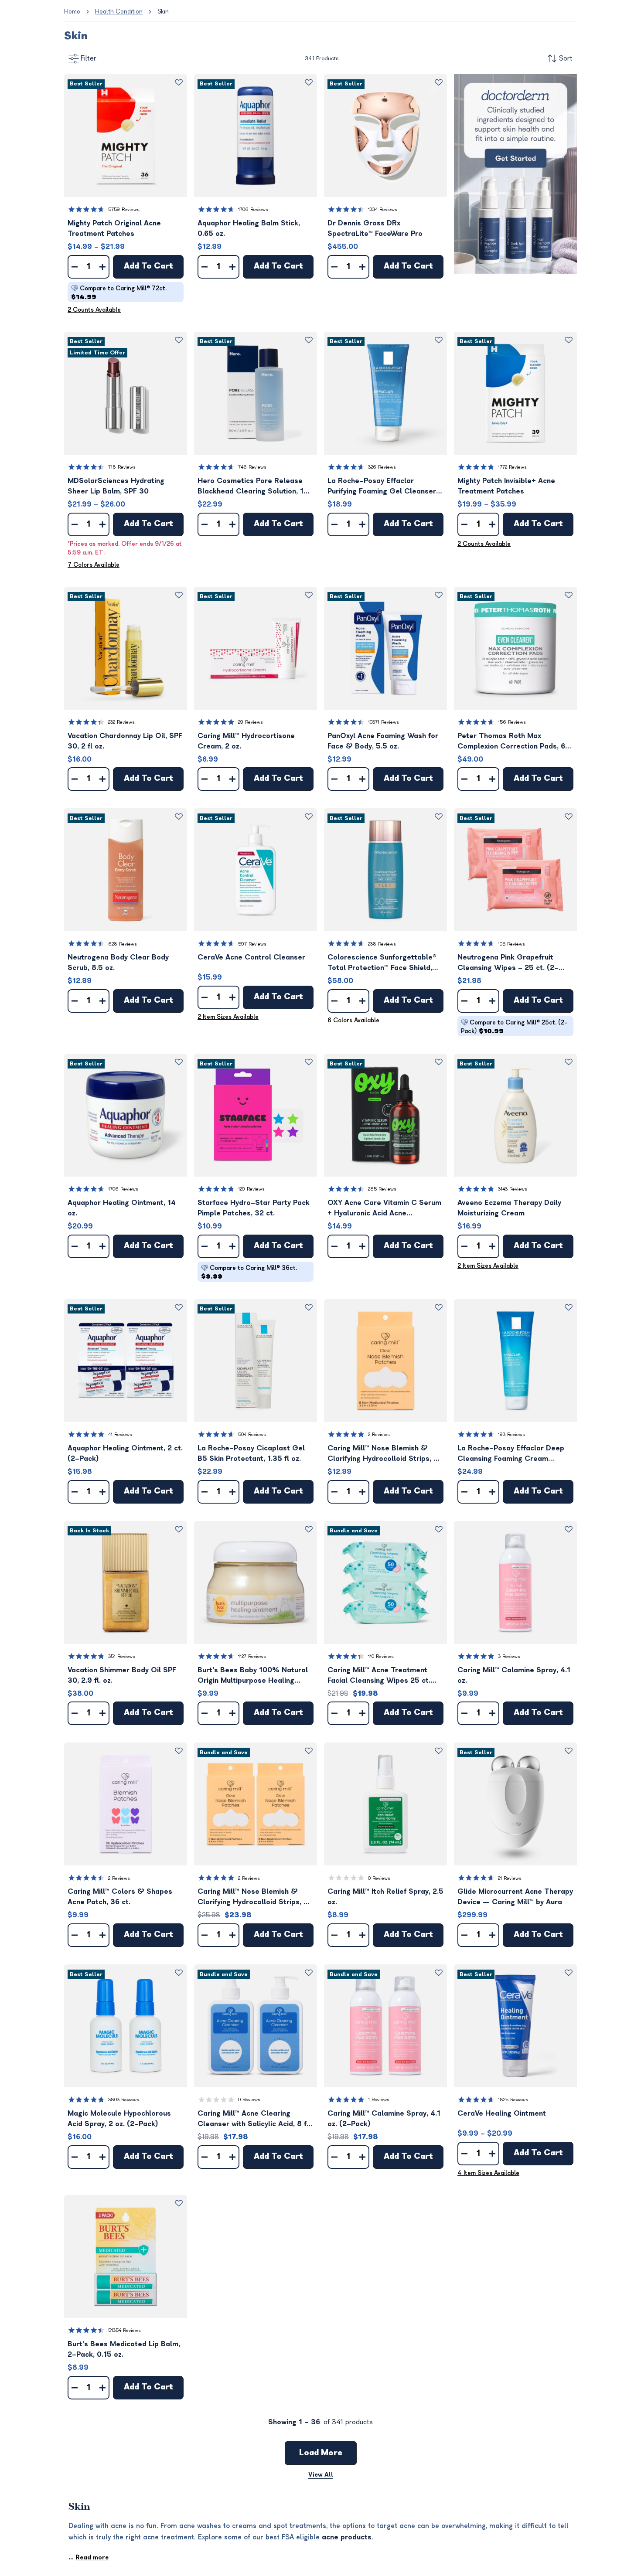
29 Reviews (251, 722)
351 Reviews (122, 1656)
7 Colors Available (94, 565)
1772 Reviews (512, 467)
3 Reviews (509, 1656)
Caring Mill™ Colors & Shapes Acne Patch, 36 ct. (120, 1897)
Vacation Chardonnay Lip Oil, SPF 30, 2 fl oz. (125, 741)
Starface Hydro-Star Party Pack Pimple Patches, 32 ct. (254, 1208)
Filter (89, 58)
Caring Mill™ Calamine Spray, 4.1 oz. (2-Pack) (384, 2119)
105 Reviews (511, 944)
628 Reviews (123, 944)
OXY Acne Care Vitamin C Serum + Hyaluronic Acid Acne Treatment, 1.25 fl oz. (384, 1209)
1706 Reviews (253, 209)
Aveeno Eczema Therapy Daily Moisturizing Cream (509, 1208)
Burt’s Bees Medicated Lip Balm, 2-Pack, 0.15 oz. (124, 2349)
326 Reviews (382, 467)
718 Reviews (122, 467)
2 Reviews (379, 1434)
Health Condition (119, 12)
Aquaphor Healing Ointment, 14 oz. (122, 1208)
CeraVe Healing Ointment (502, 2113)
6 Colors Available (353, 1020)
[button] (126, 136)
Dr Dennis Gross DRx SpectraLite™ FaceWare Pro (375, 228)
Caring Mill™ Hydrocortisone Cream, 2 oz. (246, 741)
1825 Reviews (513, 2100)
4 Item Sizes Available (488, 2173)
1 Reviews (379, 2100)
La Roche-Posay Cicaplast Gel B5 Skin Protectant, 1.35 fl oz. (251, 1453)
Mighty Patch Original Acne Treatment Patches (114, 228)
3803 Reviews (124, 2100)
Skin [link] (163, 12)
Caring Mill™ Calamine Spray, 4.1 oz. (514, 1675)
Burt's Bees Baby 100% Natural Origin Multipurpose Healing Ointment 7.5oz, (253, 1676)
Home (72, 12)
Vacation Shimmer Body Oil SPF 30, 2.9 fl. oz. (122, 1675)
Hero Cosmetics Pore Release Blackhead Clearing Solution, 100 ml (255, 487)
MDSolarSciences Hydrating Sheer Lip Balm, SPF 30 (116, 486)
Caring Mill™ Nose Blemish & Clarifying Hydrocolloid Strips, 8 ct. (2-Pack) (253, 1897)
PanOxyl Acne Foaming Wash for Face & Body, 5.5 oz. (383, 741)
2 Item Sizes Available (228, 1017)
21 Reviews (510, 1878)
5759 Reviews (124, 209)
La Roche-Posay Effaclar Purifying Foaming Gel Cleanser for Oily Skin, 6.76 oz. (382, 487)
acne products (347, 2537)
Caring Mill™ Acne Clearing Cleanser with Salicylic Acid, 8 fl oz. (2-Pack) (253, 2119)
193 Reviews (511, 1434)
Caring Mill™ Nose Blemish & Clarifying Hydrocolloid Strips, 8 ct (383, 1454)
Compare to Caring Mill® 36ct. (249, 1272)
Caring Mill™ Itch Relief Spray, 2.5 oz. (385, 1897)
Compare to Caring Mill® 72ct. (119, 293)
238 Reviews (382, 944)
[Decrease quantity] (75, 267)
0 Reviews (379, 1878)
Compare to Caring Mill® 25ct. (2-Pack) (514, 1027)
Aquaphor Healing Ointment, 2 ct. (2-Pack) (125, 1453)
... (89, 2557)
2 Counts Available (94, 310)
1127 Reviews (252, 1656)
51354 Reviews (124, 2330)
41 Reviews (120, 1434)
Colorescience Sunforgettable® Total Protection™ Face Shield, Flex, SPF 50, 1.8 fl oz (382, 963)
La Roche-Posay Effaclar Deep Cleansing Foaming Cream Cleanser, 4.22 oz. (511, 1454)
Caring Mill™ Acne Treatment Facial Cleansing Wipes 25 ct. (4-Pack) (379, 1676)
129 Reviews (251, 1189)
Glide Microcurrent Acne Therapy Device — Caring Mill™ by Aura (515, 1897)
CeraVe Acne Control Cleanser (251, 957)
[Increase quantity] (102, 267)
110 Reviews (381, 1656)
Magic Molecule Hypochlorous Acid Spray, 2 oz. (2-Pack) (119, 2119)
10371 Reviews (384, 722)
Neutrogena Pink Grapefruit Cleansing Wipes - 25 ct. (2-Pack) (508, 963)
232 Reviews (121, 722)
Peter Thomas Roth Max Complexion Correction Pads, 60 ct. (514, 742)
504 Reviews (252, 1434)
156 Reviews (512, 722)
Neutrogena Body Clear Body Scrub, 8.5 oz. (118, 963)
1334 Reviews (383, 209)
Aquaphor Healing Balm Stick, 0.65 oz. (249, 228)
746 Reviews (252, 467)
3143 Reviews (513, 1189)
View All (321, 2475)
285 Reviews (382, 1189)
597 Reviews (252, 944)
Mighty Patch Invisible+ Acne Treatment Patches (506, 486)
